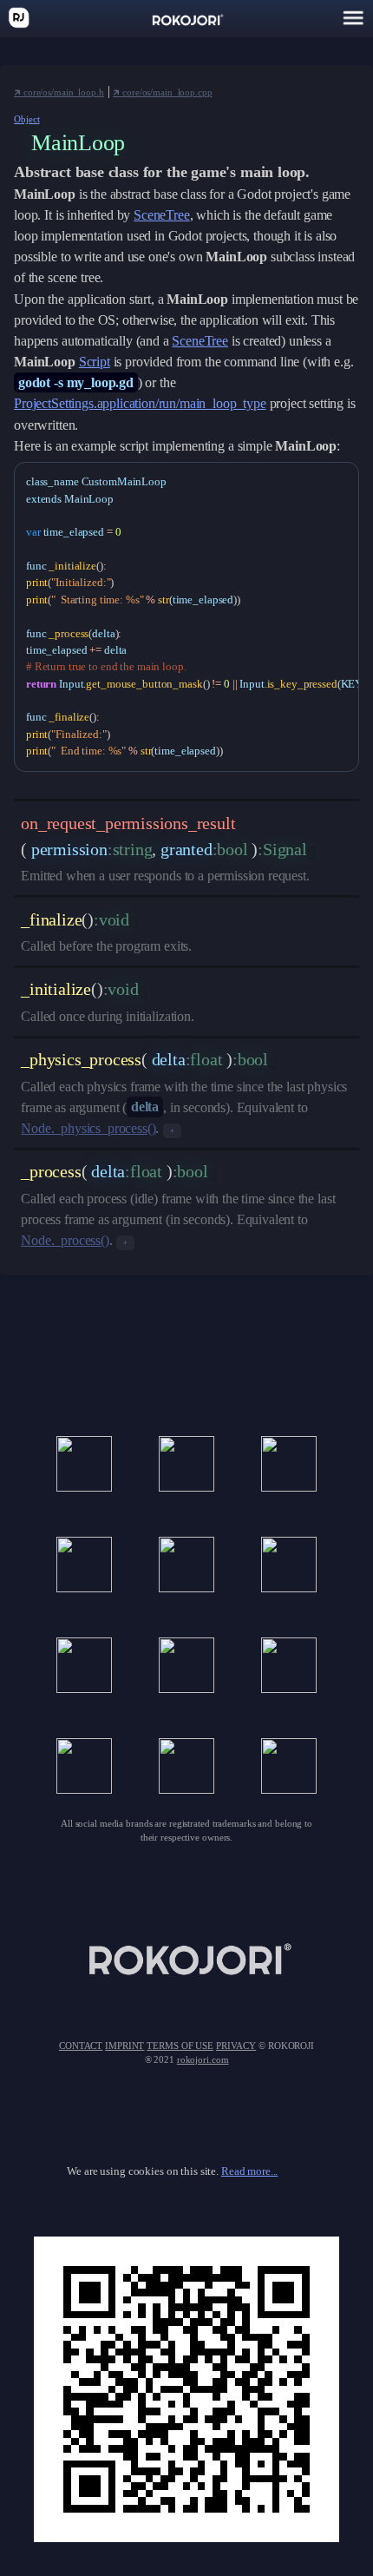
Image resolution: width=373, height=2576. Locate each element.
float (206, 1059)
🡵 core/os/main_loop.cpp (162, 92)
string (133, 849)
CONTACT (81, 2046)
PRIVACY (236, 2046)
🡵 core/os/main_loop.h (59, 92)
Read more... (249, 2171)
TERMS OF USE (180, 2046)
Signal (285, 849)
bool (232, 849)
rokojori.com (203, 2059)
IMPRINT (124, 2046)
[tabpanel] (186, 617)
